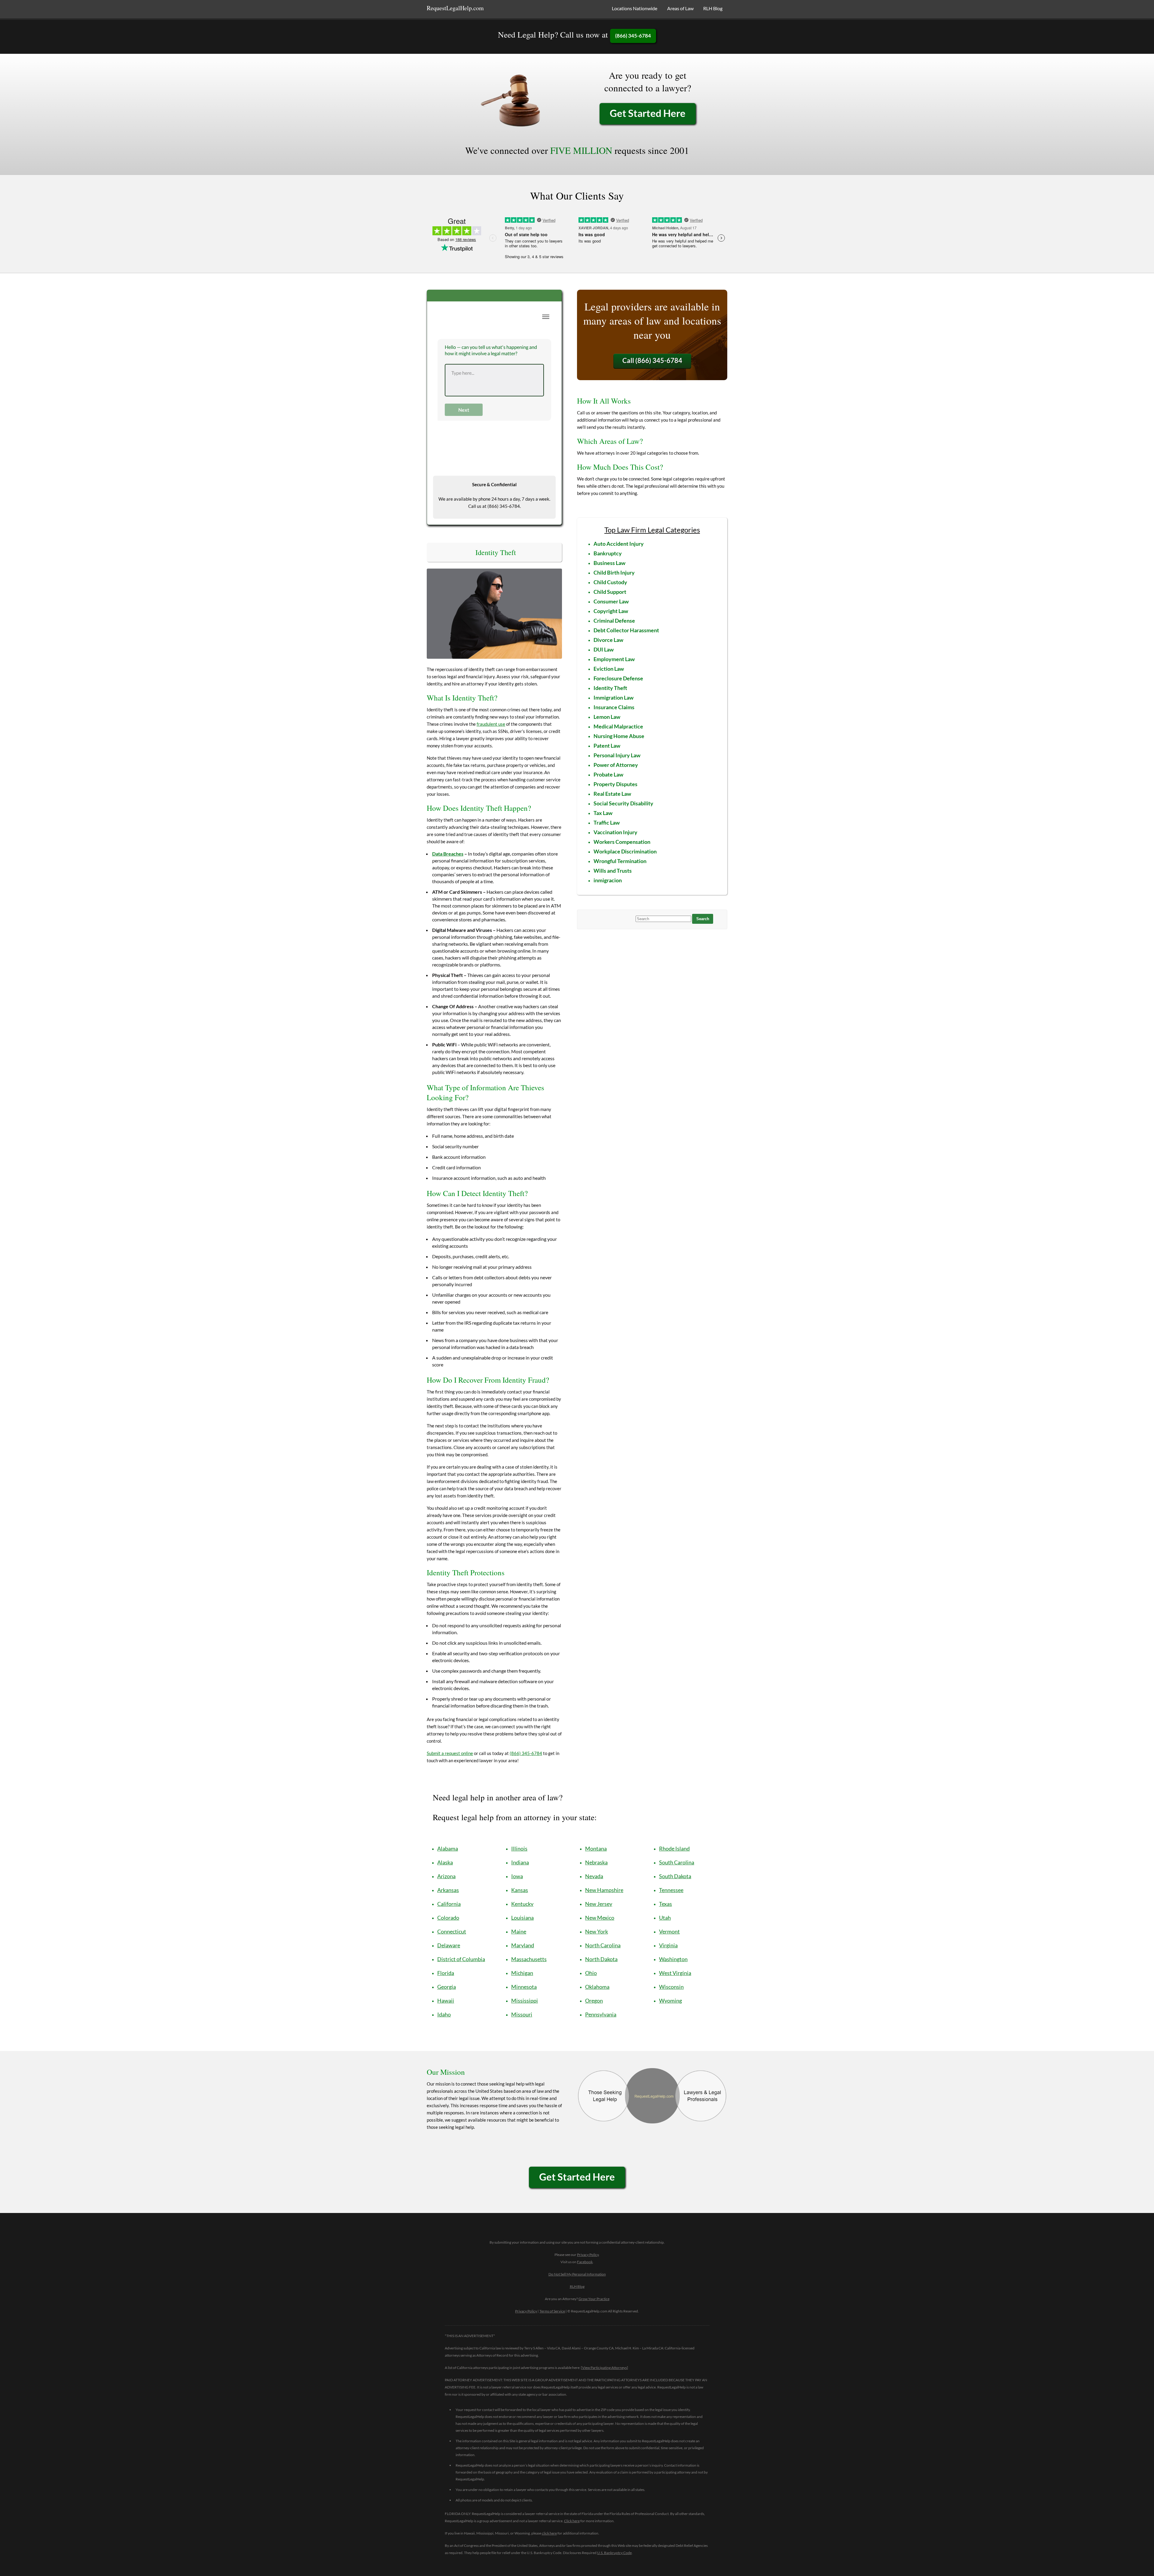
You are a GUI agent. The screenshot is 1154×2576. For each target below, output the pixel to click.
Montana (596, 1848)
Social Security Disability (623, 803)
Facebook (585, 2262)
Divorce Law (608, 640)
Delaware (449, 1945)
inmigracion (608, 880)
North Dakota (601, 1959)
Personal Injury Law (617, 755)
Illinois (519, 1848)
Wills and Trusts (613, 871)
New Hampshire (604, 1890)
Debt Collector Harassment (626, 630)
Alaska (445, 1862)
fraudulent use (491, 724)
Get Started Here (648, 113)
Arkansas (448, 1890)
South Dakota (675, 1876)
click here (549, 2533)
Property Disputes (615, 784)
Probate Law (608, 774)
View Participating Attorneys (604, 2368)
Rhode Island (674, 1848)
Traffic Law (607, 823)
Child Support (610, 592)
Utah (665, 1918)
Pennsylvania (601, 2014)
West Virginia (675, 1973)
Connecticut (452, 1931)
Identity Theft (610, 688)
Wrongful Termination (620, 861)
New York (597, 1931)
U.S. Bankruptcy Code (614, 2553)
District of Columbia (461, 1959)
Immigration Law (614, 697)
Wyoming (670, 2001)
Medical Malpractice (618, 726)
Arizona (446, 1876)
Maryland (523, 1945)
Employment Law (614, 659)
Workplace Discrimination (625, 851)
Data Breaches (448, 854)
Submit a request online (450, 1753)
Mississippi (525, 2001)
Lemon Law (607, 717)
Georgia (447, 1987)
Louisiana (522, 1918)
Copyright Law (611, 611)
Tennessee (671, 1890)
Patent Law (607, 746)
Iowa (517, 1876)
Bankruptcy (608, 553)
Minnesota (524, 1987)
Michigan (522, 1973)
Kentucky (522, 1904)
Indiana (520, 1862)
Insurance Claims (614, 707)
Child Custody (610, 582)
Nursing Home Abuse (619, 736)
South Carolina (677, 1862)
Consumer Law (611, 601)
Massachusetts (529, 1959)
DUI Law (604, 649)
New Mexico (600, 1918)
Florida (446, 1973)
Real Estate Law (612, 794)
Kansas (520, 1890)
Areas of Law (680, 8)
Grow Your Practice (594, 2299)
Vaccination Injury (615, 832)
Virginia (668, 1945)
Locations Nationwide (635, 8)
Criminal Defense (614, 621)
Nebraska (596, 1862)
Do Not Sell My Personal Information (577, 2274)
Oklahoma (597, 1987)
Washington (673, 1959)
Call (652, 360)
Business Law (609, 563)
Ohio (591, 1973)
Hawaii (446, 2001)
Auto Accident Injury (619, 544)
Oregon (594, 2001)
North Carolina (603, 1945)
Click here (572, 2521)
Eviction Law (609, 669)
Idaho (444, 2014)
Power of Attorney (616, 765)
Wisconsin (671, 1987)
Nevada (594, 1876)
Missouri (522, 2014)
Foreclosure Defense (618, 678)
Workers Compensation (622, 842)
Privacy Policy (588, 2255)
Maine (519, 1931)
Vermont (669, 1931)
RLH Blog (713, 8)
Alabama (448, 1848)
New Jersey (599, 1904)
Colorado (448, 1918)
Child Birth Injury (614, 572)
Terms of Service (552, 2311)
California (449, 1904)
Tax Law (603, 813)
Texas (666, 1904)
